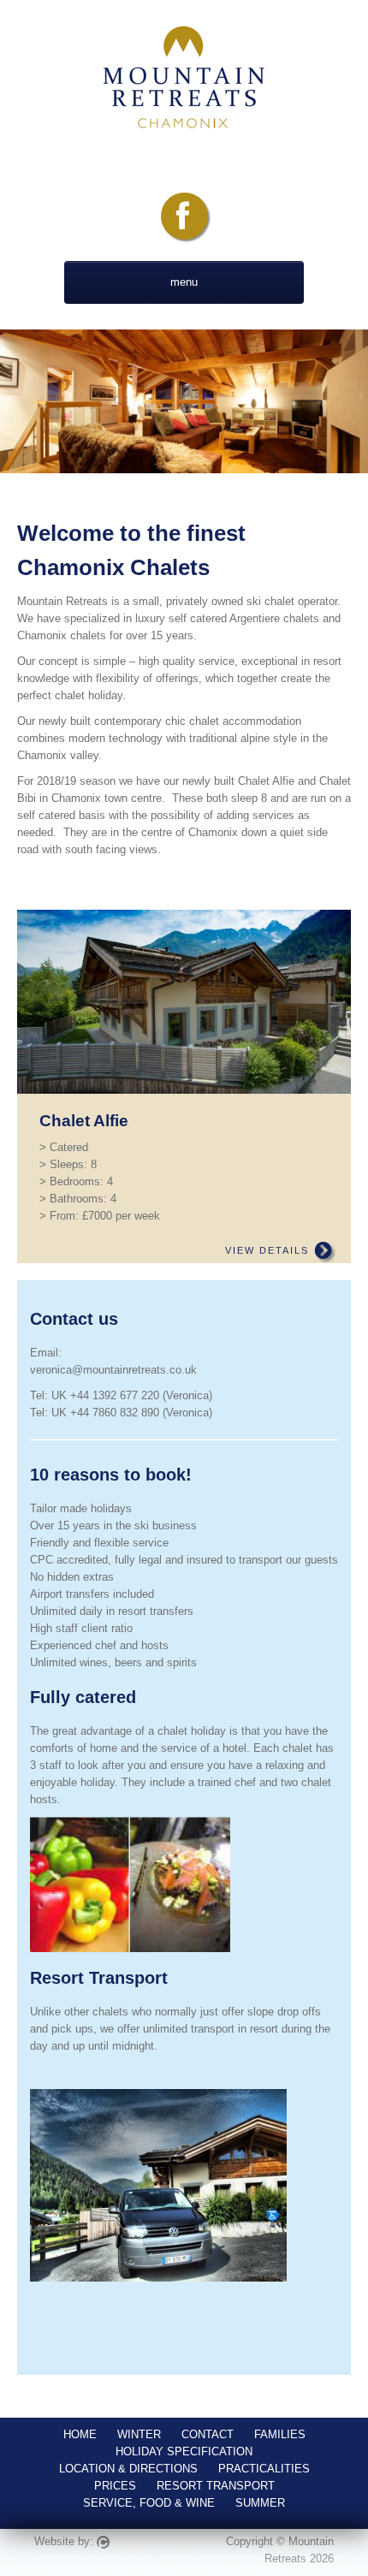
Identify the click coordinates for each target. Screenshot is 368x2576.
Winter (139, 2434)
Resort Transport (216, 2486)
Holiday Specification (184, 2451)
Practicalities (264, 2469)
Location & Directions (128, 2469)
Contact (208, 2434)
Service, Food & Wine (149, 2503)
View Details (269, 1250)
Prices (115, 2486)
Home (80, 2434)
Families (280, 2434)
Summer (260, 2503)
